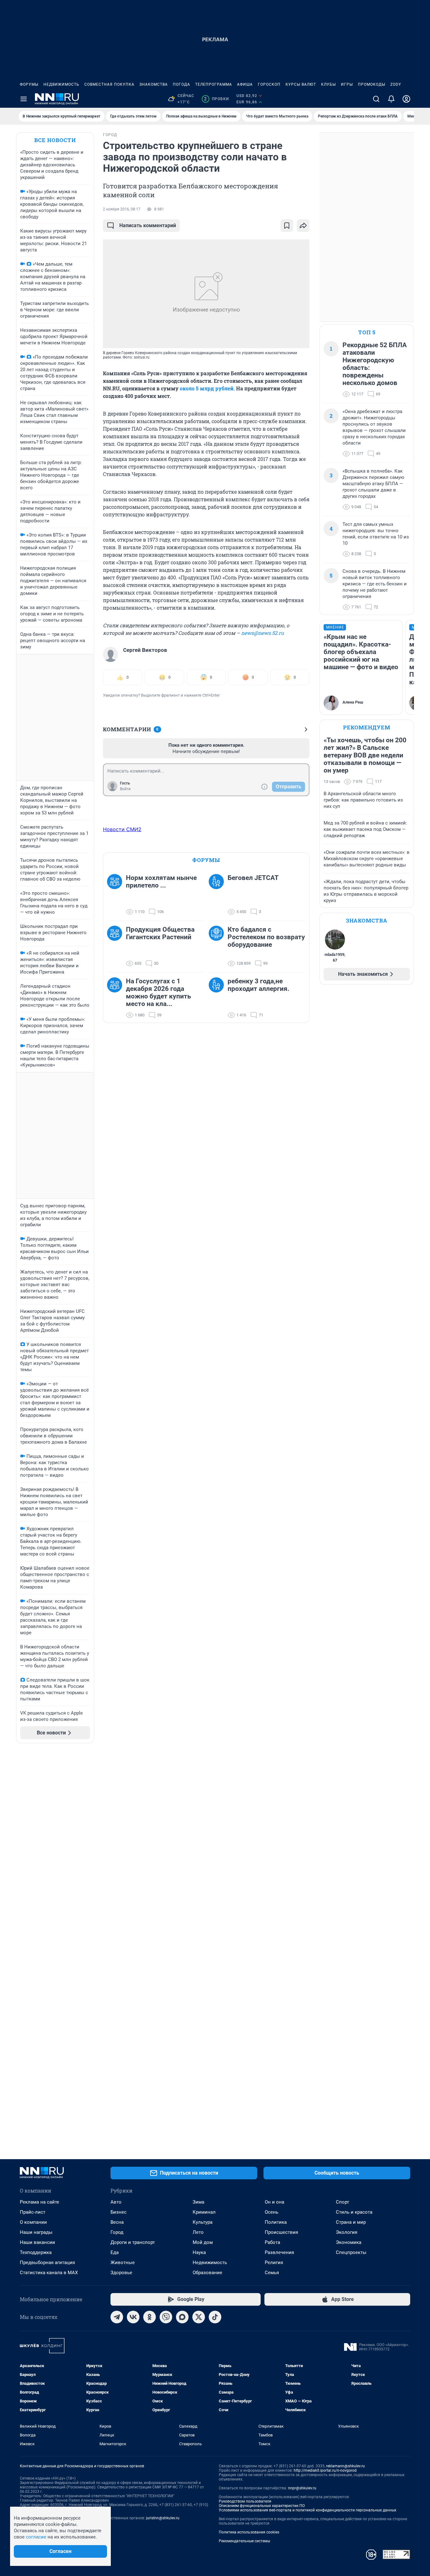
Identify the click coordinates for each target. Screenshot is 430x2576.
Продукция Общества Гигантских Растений (160, 933)
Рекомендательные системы (244, 2541)
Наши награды (36, 2232)
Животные (123, 2263)
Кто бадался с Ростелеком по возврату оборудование (266, 937)
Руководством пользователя (245, 2501)
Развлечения (279, 2252)
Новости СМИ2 (122, 829)
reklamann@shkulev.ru (345, 2466)
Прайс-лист (33, 2212)
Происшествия (281, 2232)
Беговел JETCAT (253, 878)
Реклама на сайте (40, 2202)
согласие (36, 2537)
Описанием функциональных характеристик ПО (262, 2506)
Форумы (29, 84)
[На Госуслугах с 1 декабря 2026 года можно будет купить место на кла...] (116, 998)
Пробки (216, 99)
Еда (115, 2252)
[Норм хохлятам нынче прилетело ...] (116, 895)
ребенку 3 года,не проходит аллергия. (258, 985)
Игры (347, 84)
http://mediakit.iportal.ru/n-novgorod (325, 2470)
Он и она (274, 2202)
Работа (272, 2242)
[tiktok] (215, 2317)
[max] (182, 2317)
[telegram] (117, 2317)
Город (117, 2232)
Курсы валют (301, 84)
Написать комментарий (148, 225)
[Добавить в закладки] (287, 226)
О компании (33, 2222)
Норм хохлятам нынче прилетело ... (161, 882)
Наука (199, 2252)
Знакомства (154, 84)
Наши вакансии (37, 2242)
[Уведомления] (391, 99)
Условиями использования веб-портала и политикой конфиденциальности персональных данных (308, 2510)
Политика (276, 2222)
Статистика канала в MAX (49, 2273)
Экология (347, 2232)
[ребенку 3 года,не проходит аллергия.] (218, 998)
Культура (203, 2222)
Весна (117, 2222)
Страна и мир (351, 2222)
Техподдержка (36, 2252)
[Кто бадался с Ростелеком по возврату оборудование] (218, 946)
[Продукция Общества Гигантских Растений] (116, 946)
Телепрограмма (214, 84)
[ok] (150, 2317)
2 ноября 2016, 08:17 (122, 209)
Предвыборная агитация (47, 2263)
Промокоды (372, 84)
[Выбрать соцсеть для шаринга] (303, 226)
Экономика (349, 2242)
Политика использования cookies (249, 2532)
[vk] (133, 2317)
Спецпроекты (351, 2252)
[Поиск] (376, 99)
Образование (207, 2273)
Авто (116, 2202)
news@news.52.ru (263, 633)
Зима (198, 2202)
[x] (199, 2317)
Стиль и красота (354, 2212)
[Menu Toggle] (24, 99)
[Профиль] (406, 99)
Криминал (204, 2212)
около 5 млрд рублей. (207, 388)
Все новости (55, 140)
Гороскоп (269, 84)
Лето (198, 2232)
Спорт (342, 2202)
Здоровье (121, 2273)
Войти (125, 789)
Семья (272, 2273)
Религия (274, 2263)
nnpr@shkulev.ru (302, 2488)
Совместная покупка (109, 84)
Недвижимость (61, 84)
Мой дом (203, 2242)
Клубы (328, 84)
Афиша (245, 84)
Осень (272, 2212)
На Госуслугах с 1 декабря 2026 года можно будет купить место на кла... (158, 992)
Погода (181, 84)
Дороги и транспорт (133, 2242)
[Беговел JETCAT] (218, 895)
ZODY (396, 84)
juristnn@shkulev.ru (163, 2518)
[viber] (166, 2317)
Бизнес (119, 2212)
